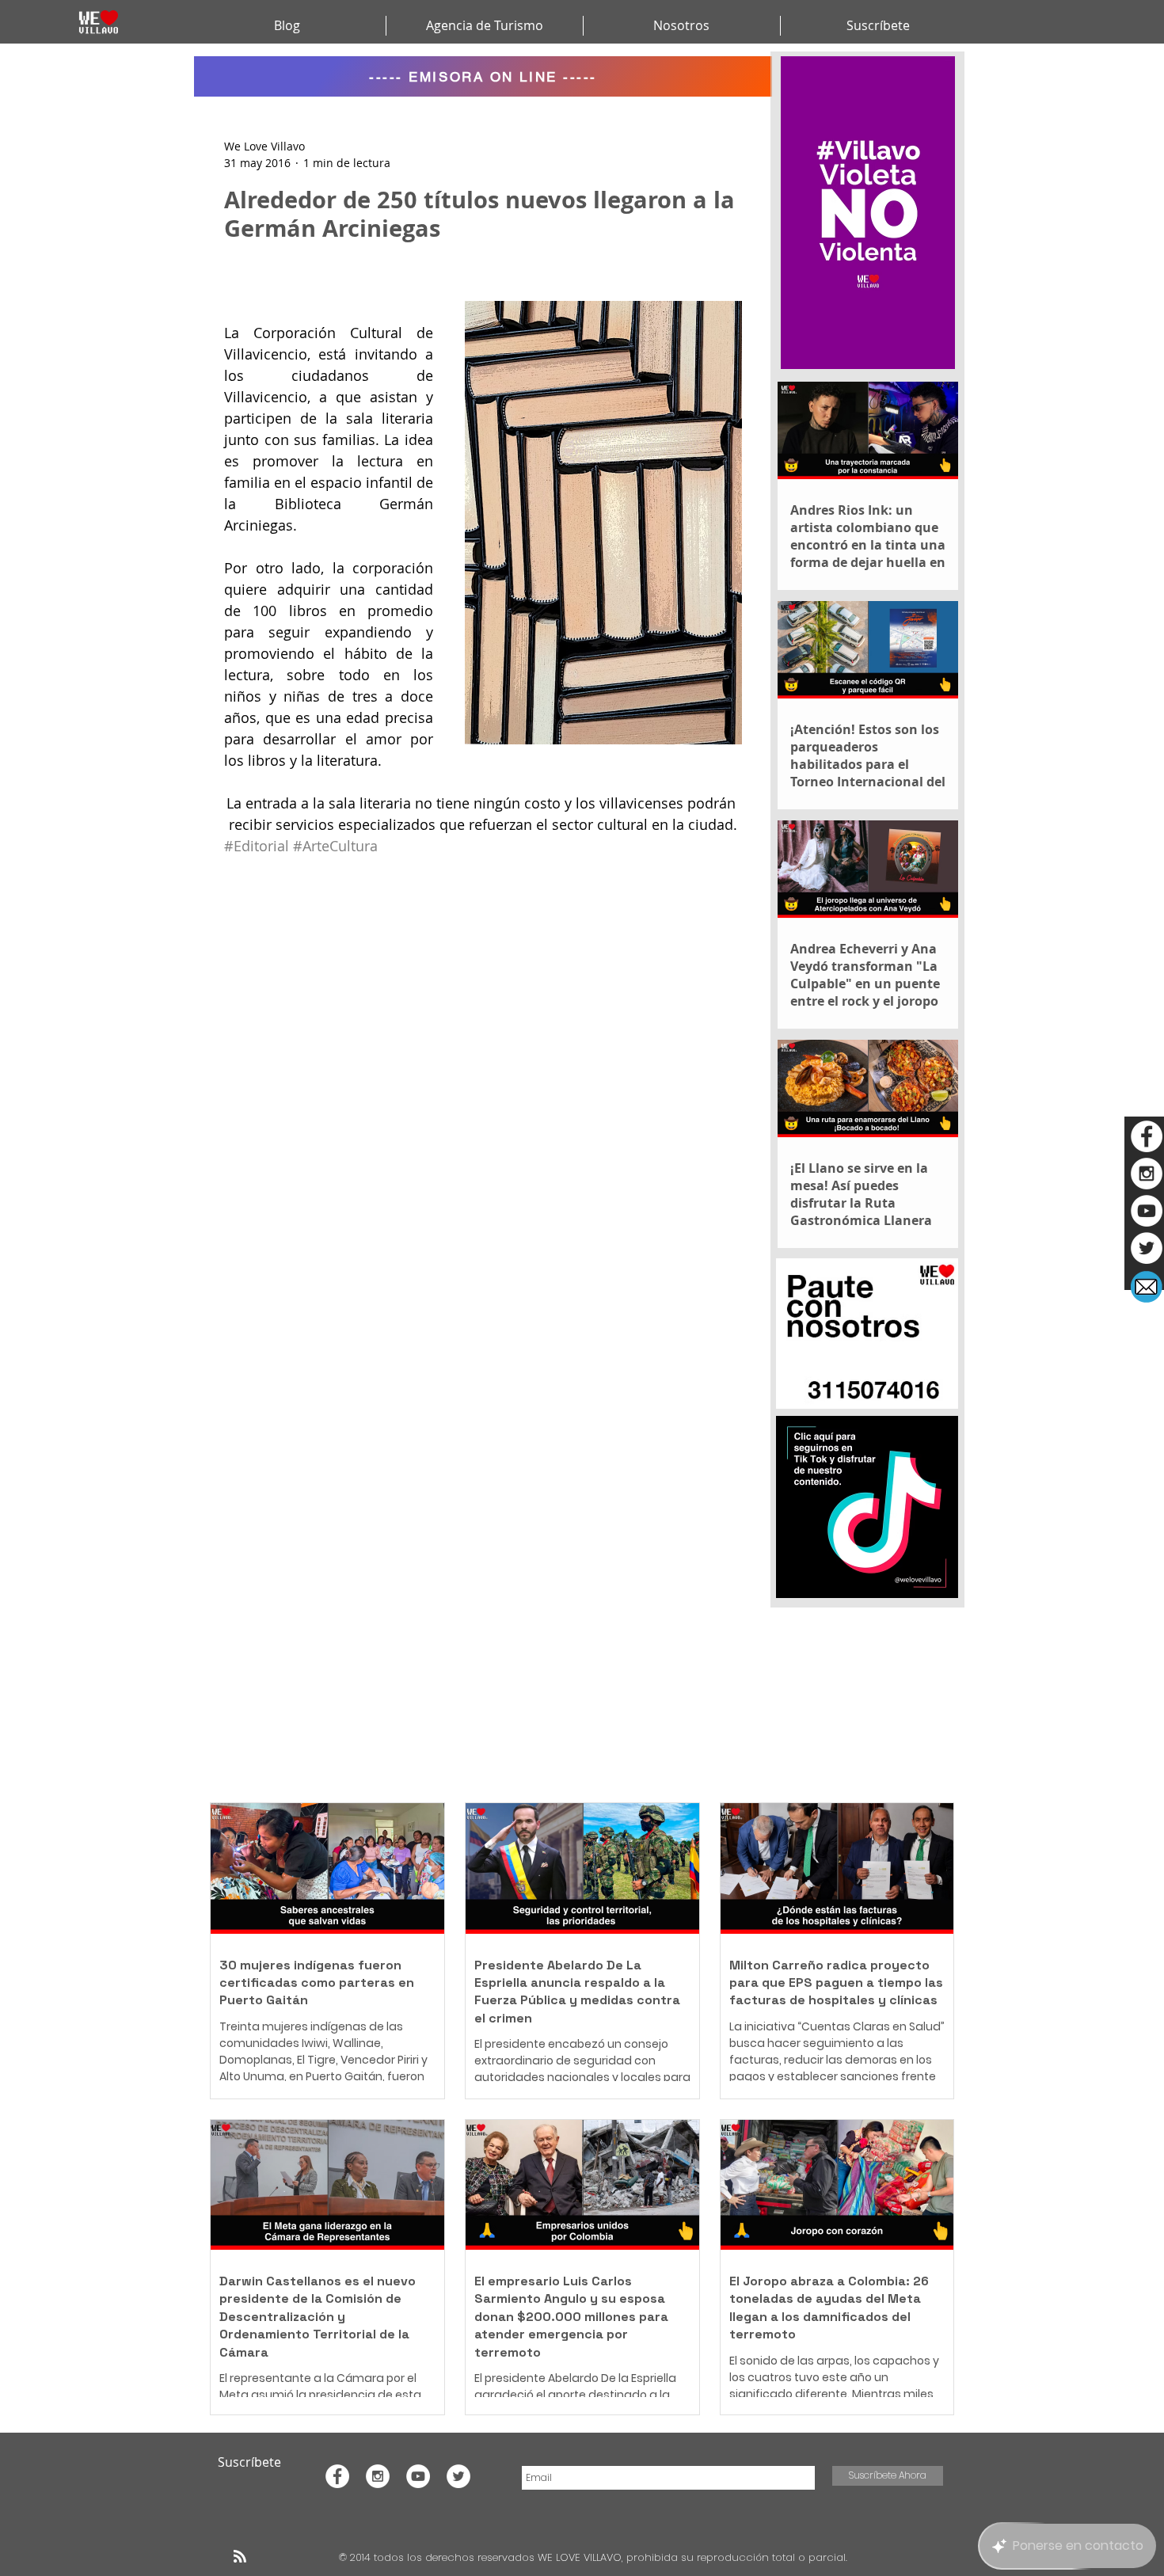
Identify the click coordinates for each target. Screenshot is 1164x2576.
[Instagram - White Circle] (1147, 1174)
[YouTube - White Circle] (1147, 1211)
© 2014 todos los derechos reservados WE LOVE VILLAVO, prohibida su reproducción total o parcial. (595, 2557)
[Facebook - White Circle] (1147, 1136)
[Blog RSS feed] (240, 2557)
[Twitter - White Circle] (1147, 1248)
